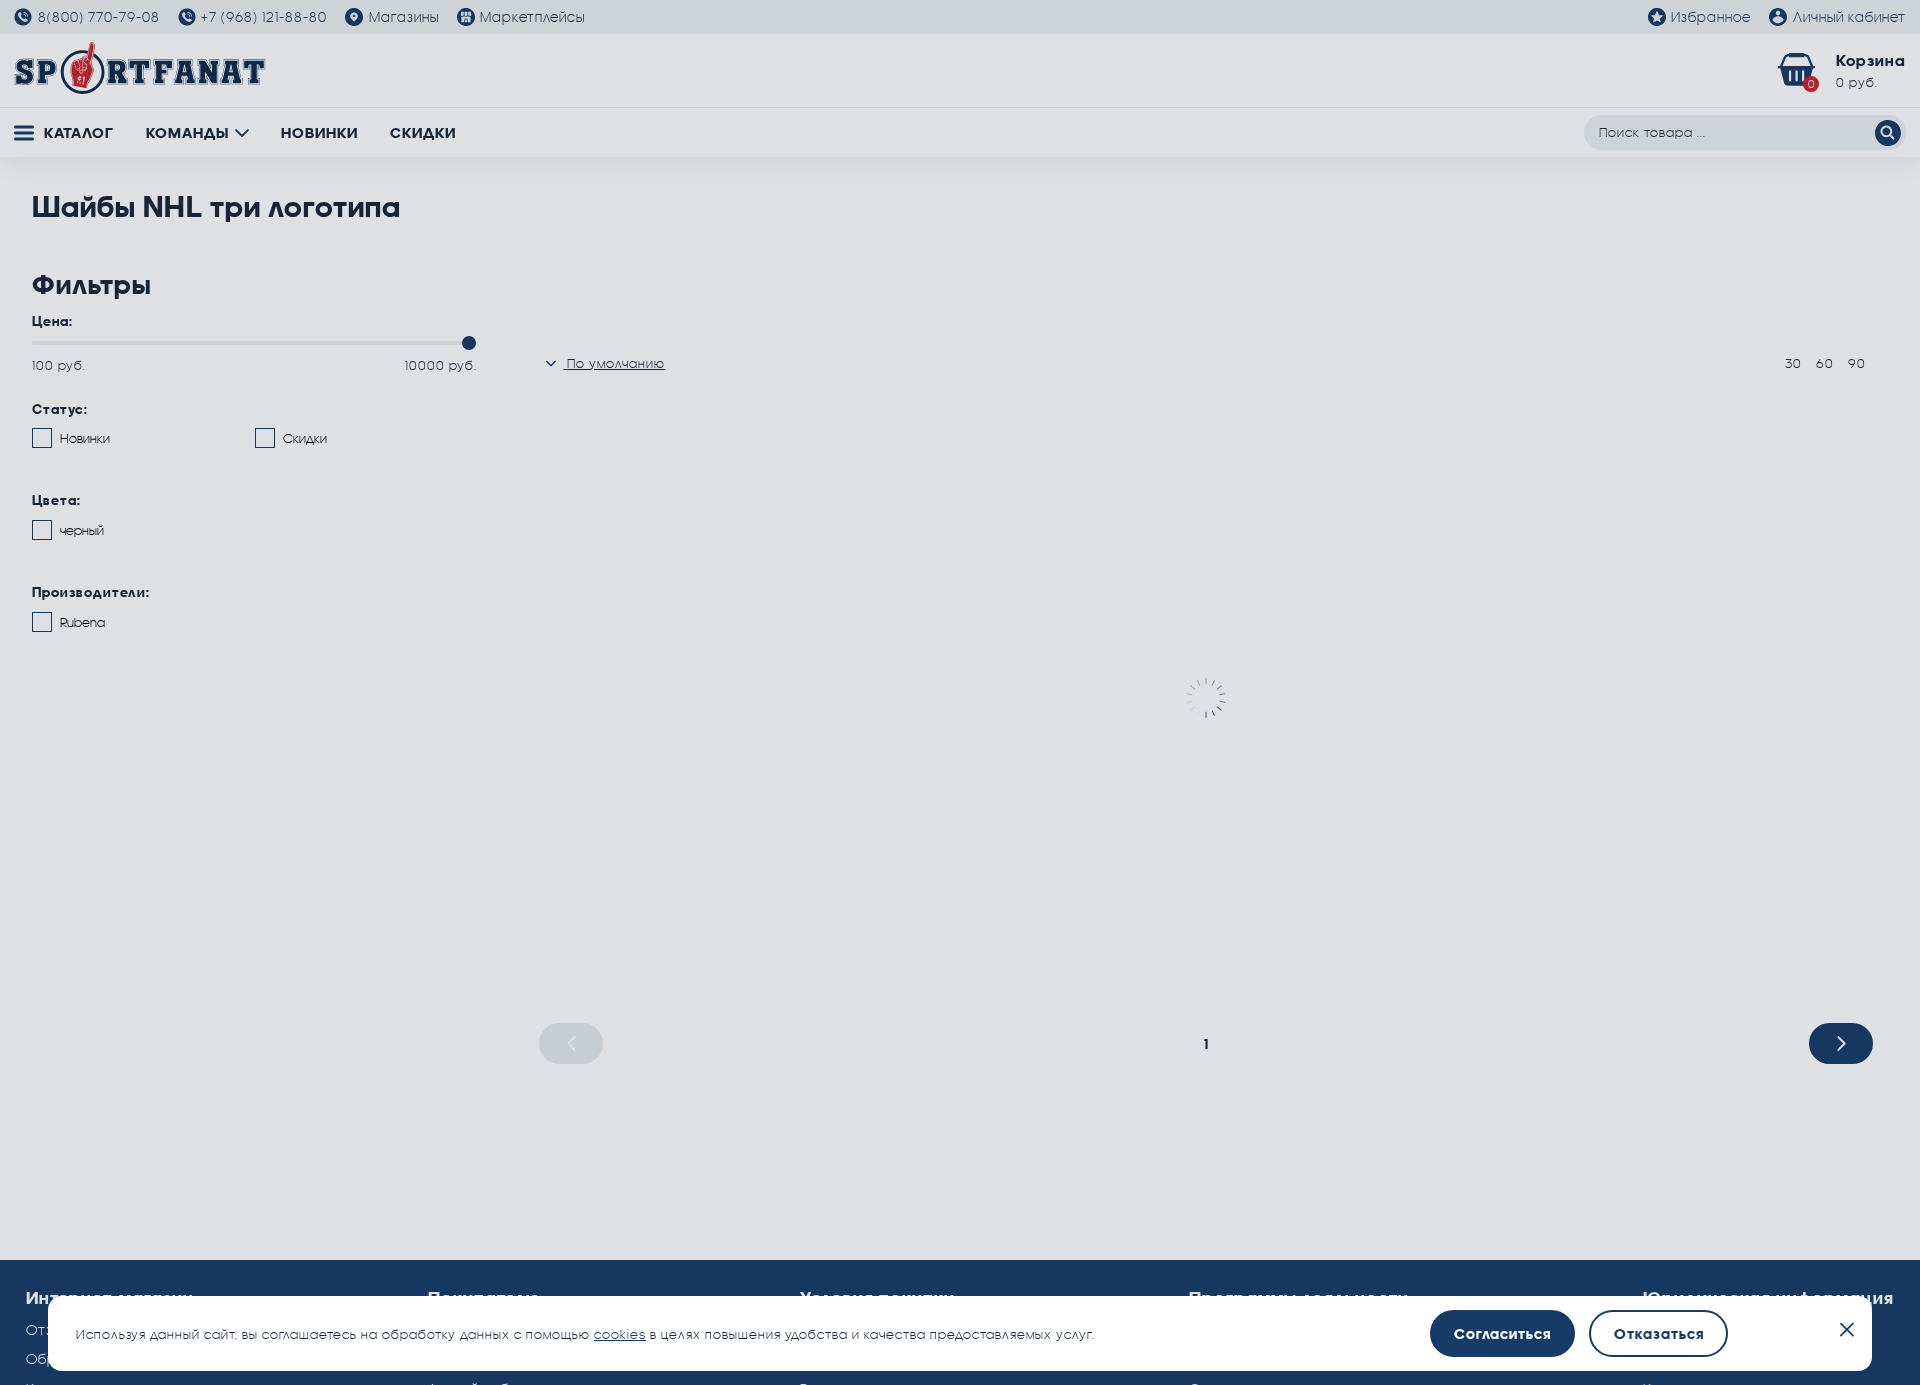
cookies (620, 1334)
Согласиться (1502, 1333)
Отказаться (1659, 1333)
